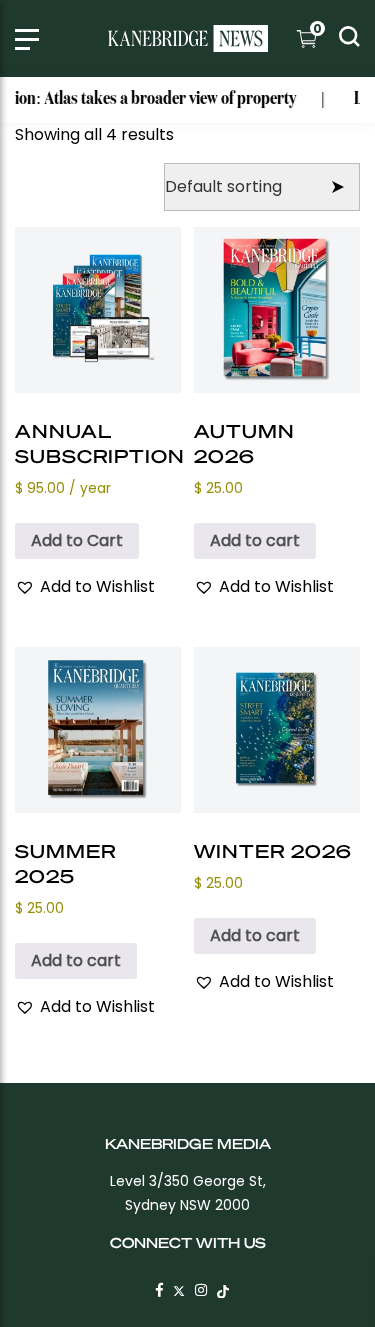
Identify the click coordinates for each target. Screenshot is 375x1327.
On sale (86, 200)
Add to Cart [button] (77, 540)
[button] (85, 587)
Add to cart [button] (255, 540)
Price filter (55, 136)
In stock (75, 168)
